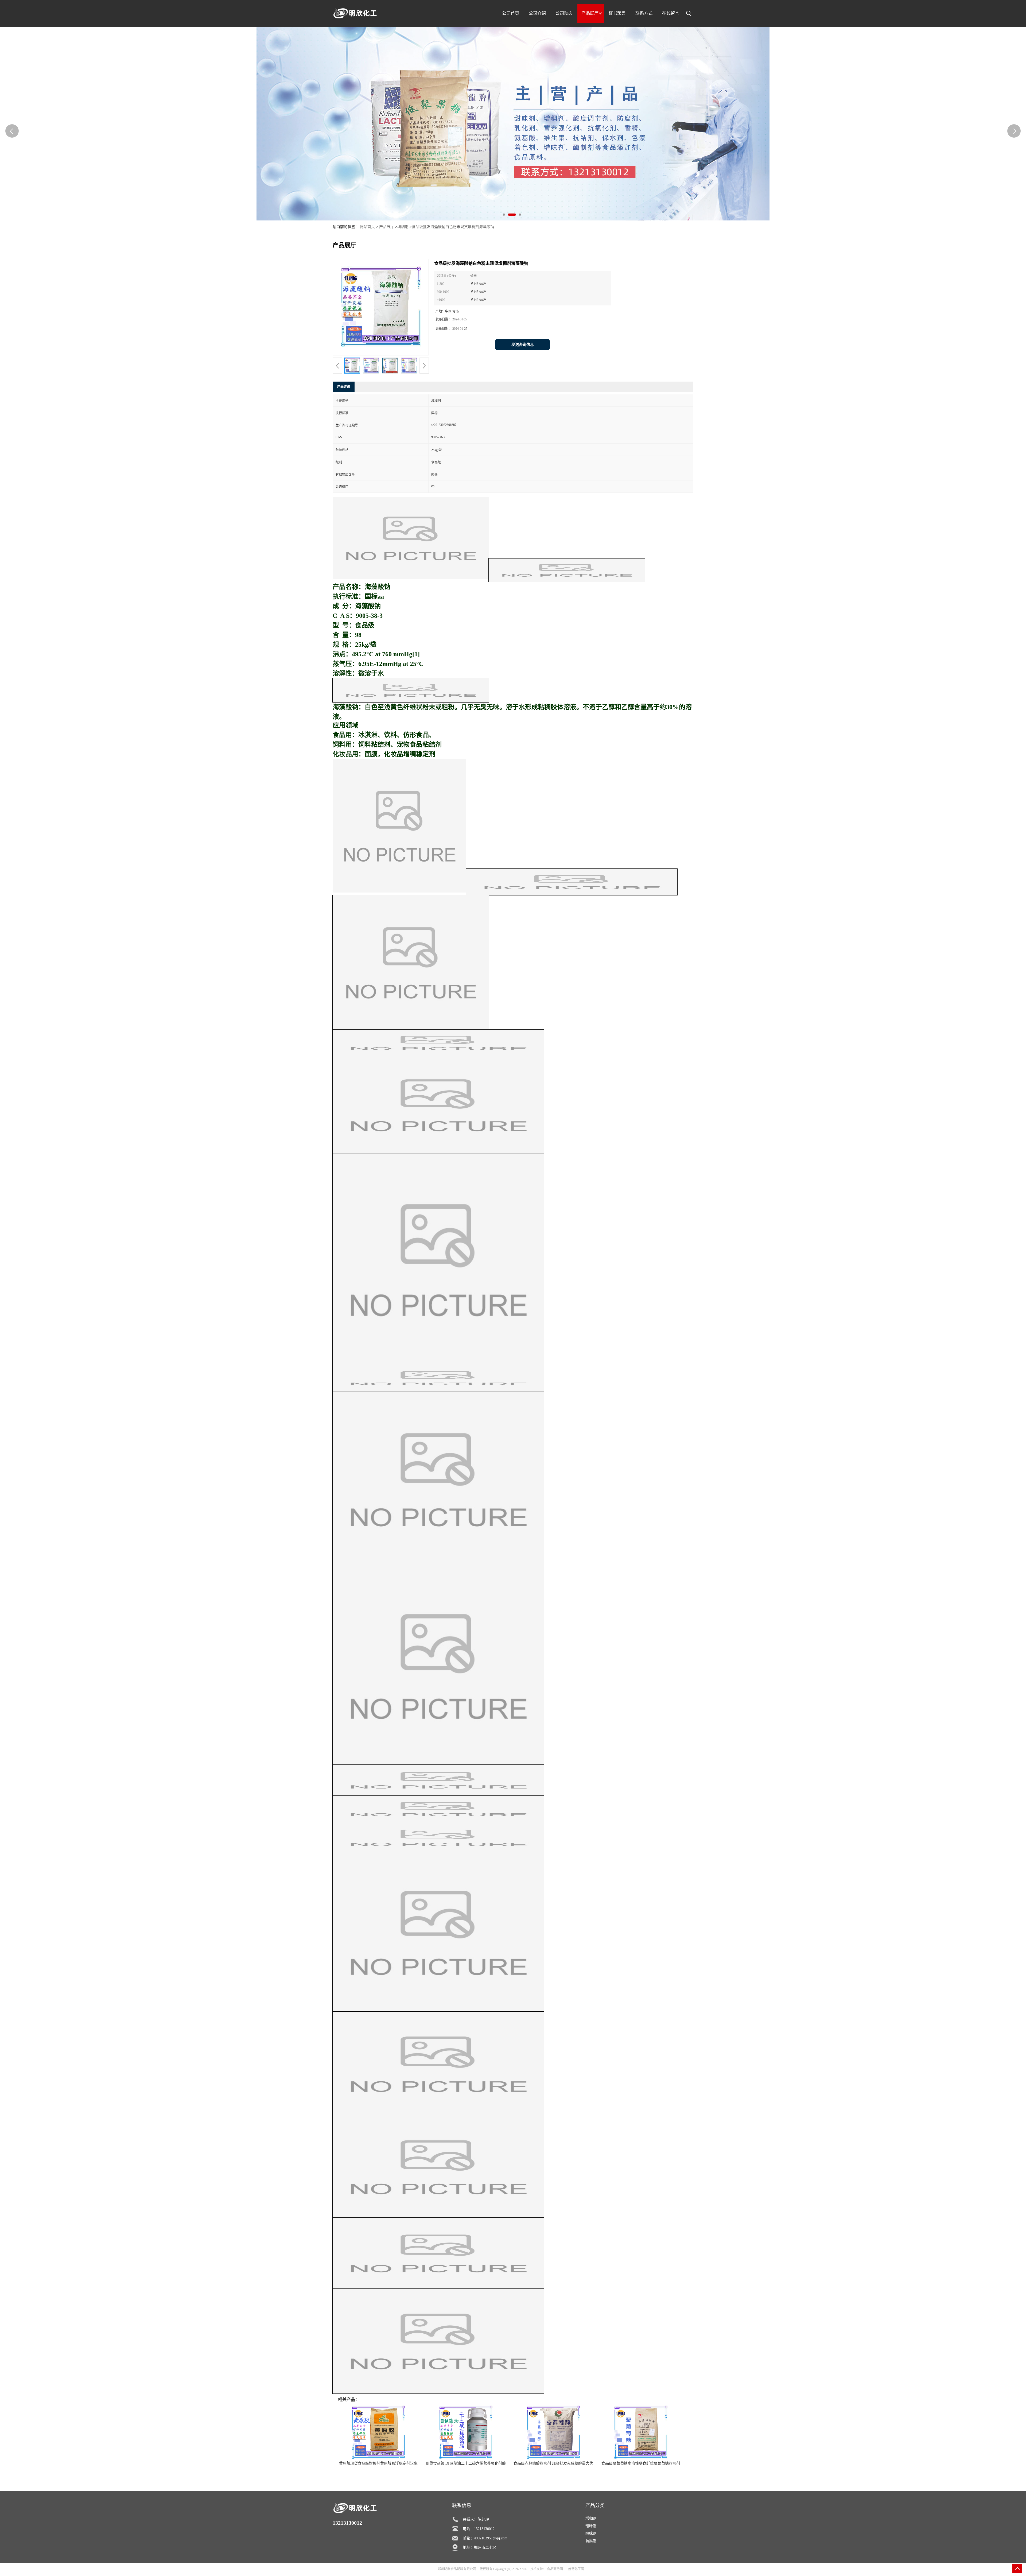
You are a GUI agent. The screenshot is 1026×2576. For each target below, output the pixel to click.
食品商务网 (555, 2569)
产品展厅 (387, 227)
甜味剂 (591, 2526)
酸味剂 (591, 2533)
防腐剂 (591, 2541)
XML (523, 2569)
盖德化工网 (576, 2569)
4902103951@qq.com (491, 2538)
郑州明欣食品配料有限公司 (457, 2569)
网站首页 (367, 227)
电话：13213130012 (479, 2529)
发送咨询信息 (523, 345)
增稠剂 (403, 227)
